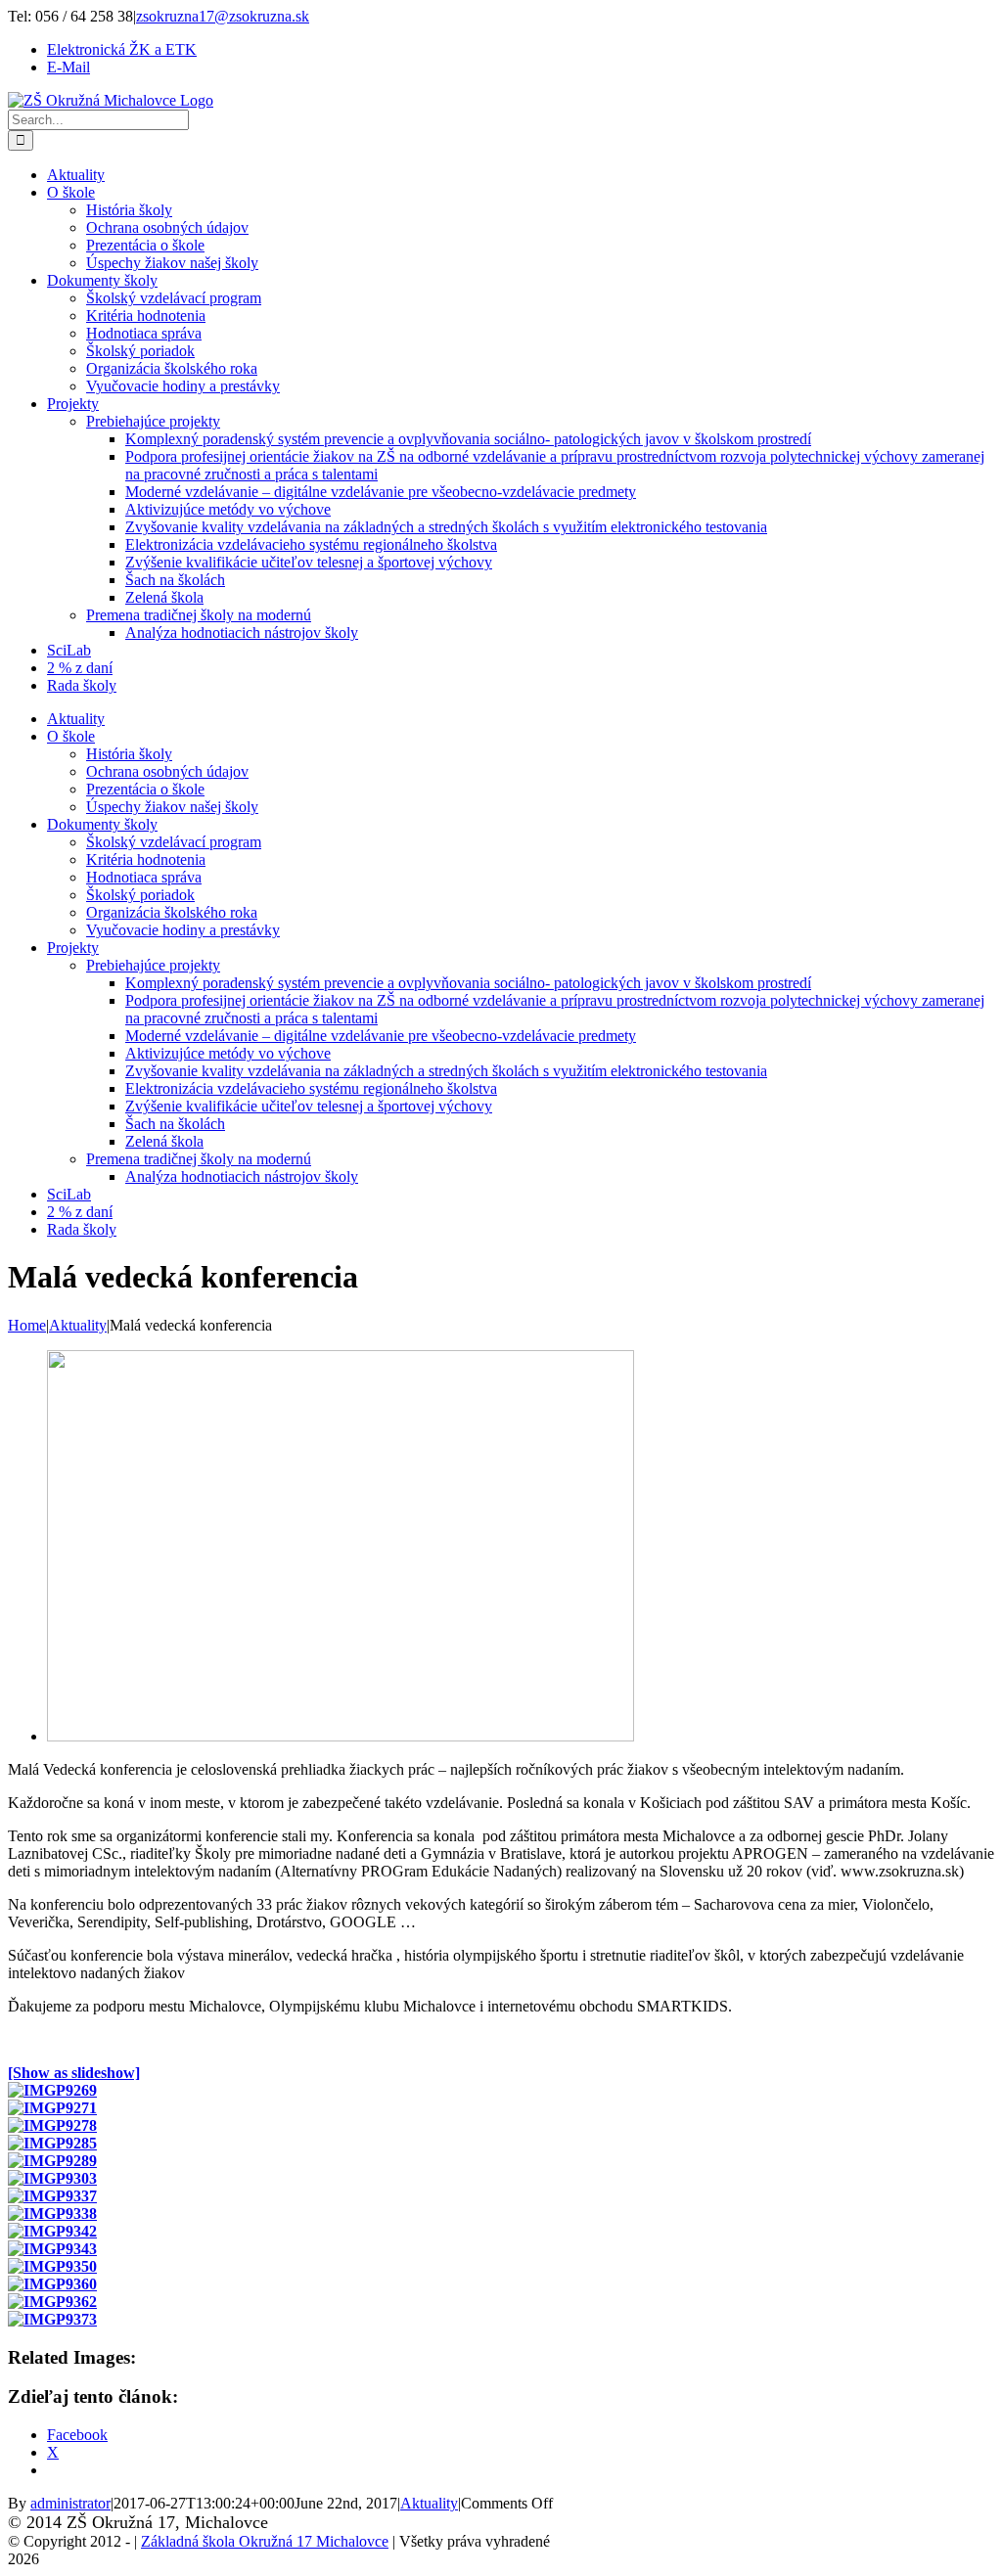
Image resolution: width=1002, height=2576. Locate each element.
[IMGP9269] (341, 1736)
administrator (70, 2503)
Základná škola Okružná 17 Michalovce (265, 2541)
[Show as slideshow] (74, 2073)
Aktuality (429, 2503)
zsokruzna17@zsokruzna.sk (223, 16)
